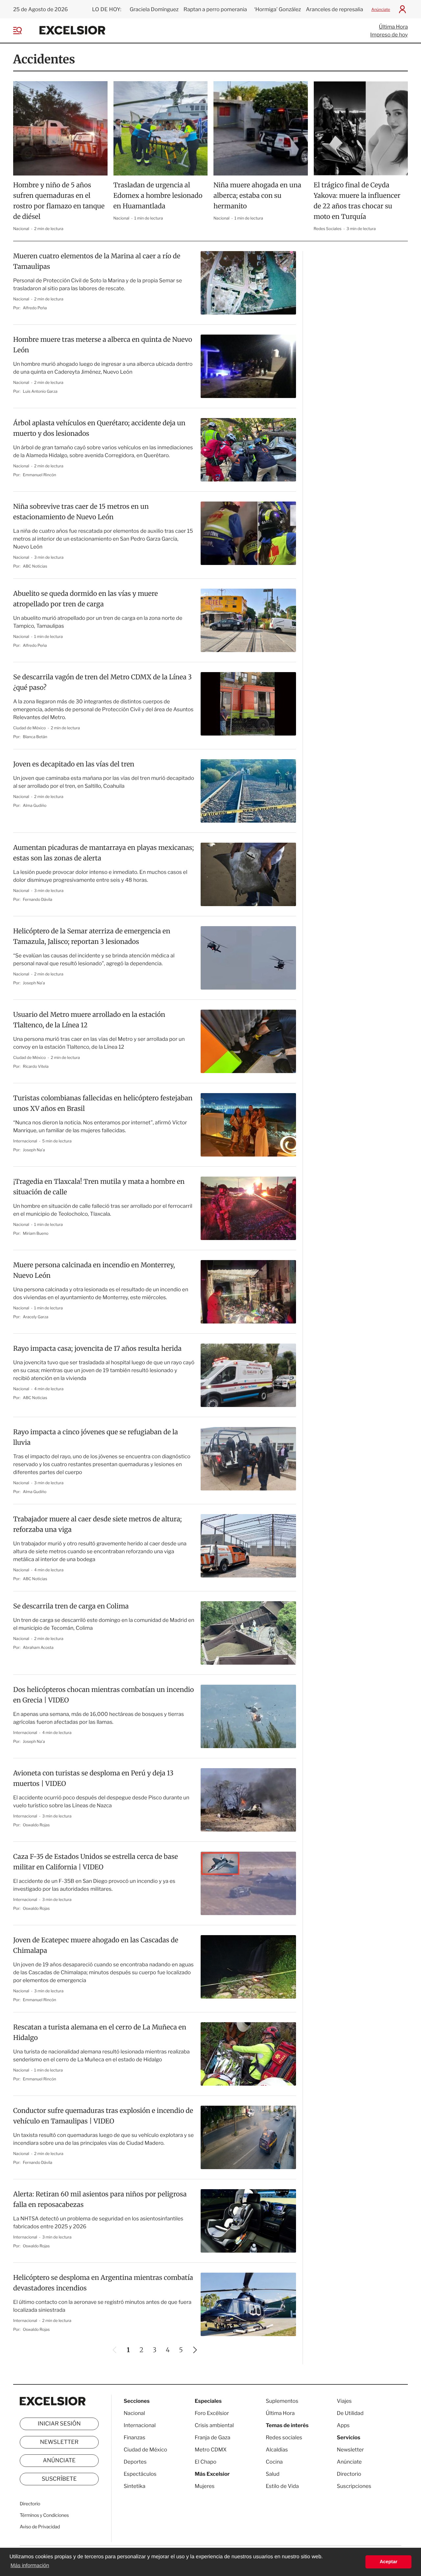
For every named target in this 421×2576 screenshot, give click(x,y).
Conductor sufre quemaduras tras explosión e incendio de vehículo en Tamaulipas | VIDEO (103, 2116)
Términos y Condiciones (44, 2515)
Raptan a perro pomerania (216, 9)
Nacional (22, 229)
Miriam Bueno (36, 1233)
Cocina (274, 2462)
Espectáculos (140, 2474)
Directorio (30, 2504)
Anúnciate (381, 9)
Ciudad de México (30, 728)
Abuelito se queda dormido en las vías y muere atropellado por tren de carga (86, 599)
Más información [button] (30, 2566)
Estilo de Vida (282, 2486)
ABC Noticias (35, 566)
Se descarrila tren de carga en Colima (71, 1606)
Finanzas (135, 2437)
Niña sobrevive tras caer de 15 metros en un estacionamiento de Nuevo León (81, 512)
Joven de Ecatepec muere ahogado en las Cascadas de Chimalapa (96, 1945)
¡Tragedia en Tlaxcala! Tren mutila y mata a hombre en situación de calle (99, 1187)
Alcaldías (277, 2450)
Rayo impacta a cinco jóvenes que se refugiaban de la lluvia (96, 1437)
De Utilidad (350, 2413)
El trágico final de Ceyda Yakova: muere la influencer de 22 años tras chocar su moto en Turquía (357, 201)
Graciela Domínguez (154, 9)
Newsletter (59, 2442)
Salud (273, 2474)
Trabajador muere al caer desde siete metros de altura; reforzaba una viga (98, 1524)
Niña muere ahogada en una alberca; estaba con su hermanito (257, 196)
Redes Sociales (328, 229)
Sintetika (135, 2486)
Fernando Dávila (38, 899)
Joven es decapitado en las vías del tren (74, 764)
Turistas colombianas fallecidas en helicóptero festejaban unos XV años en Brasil (103, 1103)
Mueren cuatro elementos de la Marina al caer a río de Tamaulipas (97, 261)
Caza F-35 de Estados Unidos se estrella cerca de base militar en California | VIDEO (96, 1862)
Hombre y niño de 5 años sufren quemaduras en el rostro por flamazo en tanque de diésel (59, 201)
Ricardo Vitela (36, 1066)
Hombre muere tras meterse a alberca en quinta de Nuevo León (103, 345)
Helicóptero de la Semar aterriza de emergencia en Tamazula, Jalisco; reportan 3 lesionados (92, 937)
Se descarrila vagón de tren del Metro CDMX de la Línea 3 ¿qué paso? (102, 682)
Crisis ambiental (214, 2425)
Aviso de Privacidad (40, 2527)
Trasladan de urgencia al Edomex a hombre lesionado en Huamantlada (158, 196)
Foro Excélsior (212, 2413)
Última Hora (393, 27)
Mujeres (205, 2486)
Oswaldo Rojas (37, 1825)
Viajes (344, 2401)
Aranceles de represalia (334, 9)
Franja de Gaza (212, 2437)
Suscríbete (59, 2479)
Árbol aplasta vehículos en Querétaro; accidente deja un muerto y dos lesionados (99, 428)
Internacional (26, 1141)
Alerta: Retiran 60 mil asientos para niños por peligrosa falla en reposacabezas (100, 2200)
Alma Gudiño (35, 805)
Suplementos (282, 2401)
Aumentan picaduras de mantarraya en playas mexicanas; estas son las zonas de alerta (103, 853)
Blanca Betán (35, 737)
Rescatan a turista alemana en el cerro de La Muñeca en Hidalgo (100, 2033)
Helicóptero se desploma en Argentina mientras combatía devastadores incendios (103, 2283)
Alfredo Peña (35, 308)
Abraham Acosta (38, 1647)
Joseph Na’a (34, 983)
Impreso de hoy (389, 35)
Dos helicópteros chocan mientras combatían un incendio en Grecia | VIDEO (104, 1695)
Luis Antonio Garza (40, 391)
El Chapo (206, 2462)
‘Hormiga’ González (277, 9)
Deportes (135, 2462)
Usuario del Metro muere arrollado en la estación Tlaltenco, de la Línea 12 (89, 1020)
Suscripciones (354, 2486)
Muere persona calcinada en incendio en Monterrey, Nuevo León (94, 1270)
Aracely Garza (36, 1317)
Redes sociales (284, 2437)
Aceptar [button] (388, 2562)
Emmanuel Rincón (40, 475)
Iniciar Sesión (59, 2424)
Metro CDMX (211, 2450)
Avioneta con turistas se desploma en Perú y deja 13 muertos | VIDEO (93, 1779)
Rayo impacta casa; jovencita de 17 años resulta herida (97, 1349)
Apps (343, 2425)
